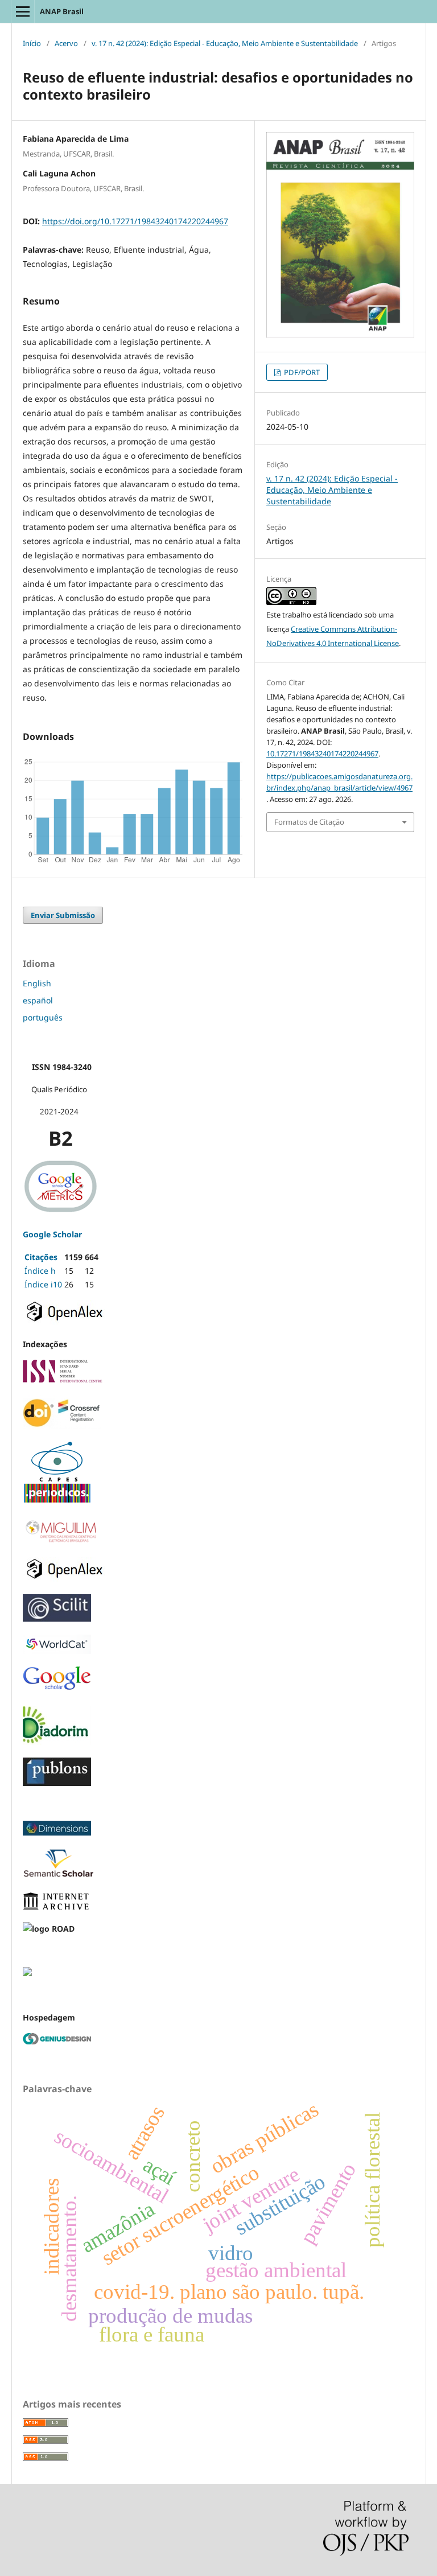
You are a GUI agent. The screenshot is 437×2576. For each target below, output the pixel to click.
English (37, 983)
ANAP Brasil (62, 11)
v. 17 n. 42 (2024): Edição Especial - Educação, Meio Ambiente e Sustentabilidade (225, 43)
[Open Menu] (23, 11)
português (43, 1017)
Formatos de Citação (309, 822)
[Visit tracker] (27, 1973)
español (38, 1000)
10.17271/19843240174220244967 (322, 754)
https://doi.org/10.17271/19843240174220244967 (135, 221)
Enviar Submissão (63, 915)
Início (32, 43)
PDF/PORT (301, 372)
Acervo (66, 43)
